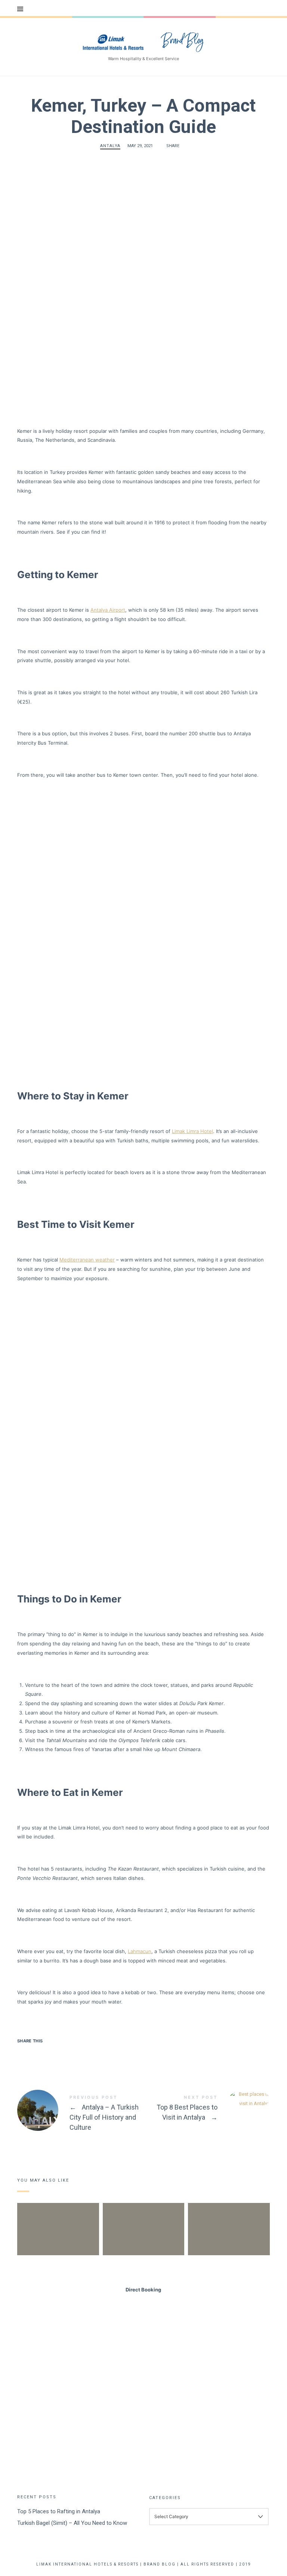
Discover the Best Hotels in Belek (229, 2216)
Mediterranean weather (87, 1260)
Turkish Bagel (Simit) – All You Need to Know (72, 2523)
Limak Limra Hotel (192, 1131)
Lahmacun (140, 1951)
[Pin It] (53, 2054)
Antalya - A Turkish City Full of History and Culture (80, 2114)
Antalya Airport (108, 610)
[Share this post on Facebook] (24, 2054)
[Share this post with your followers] (39, 2054)
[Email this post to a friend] (68, 2054)
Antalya (110, 146)
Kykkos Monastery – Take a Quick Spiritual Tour (143, 2216)
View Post (58, 2253)
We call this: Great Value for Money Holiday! (58, 2216)
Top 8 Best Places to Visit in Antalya (207, 2109)
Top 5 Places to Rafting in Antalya (59, 2511)
